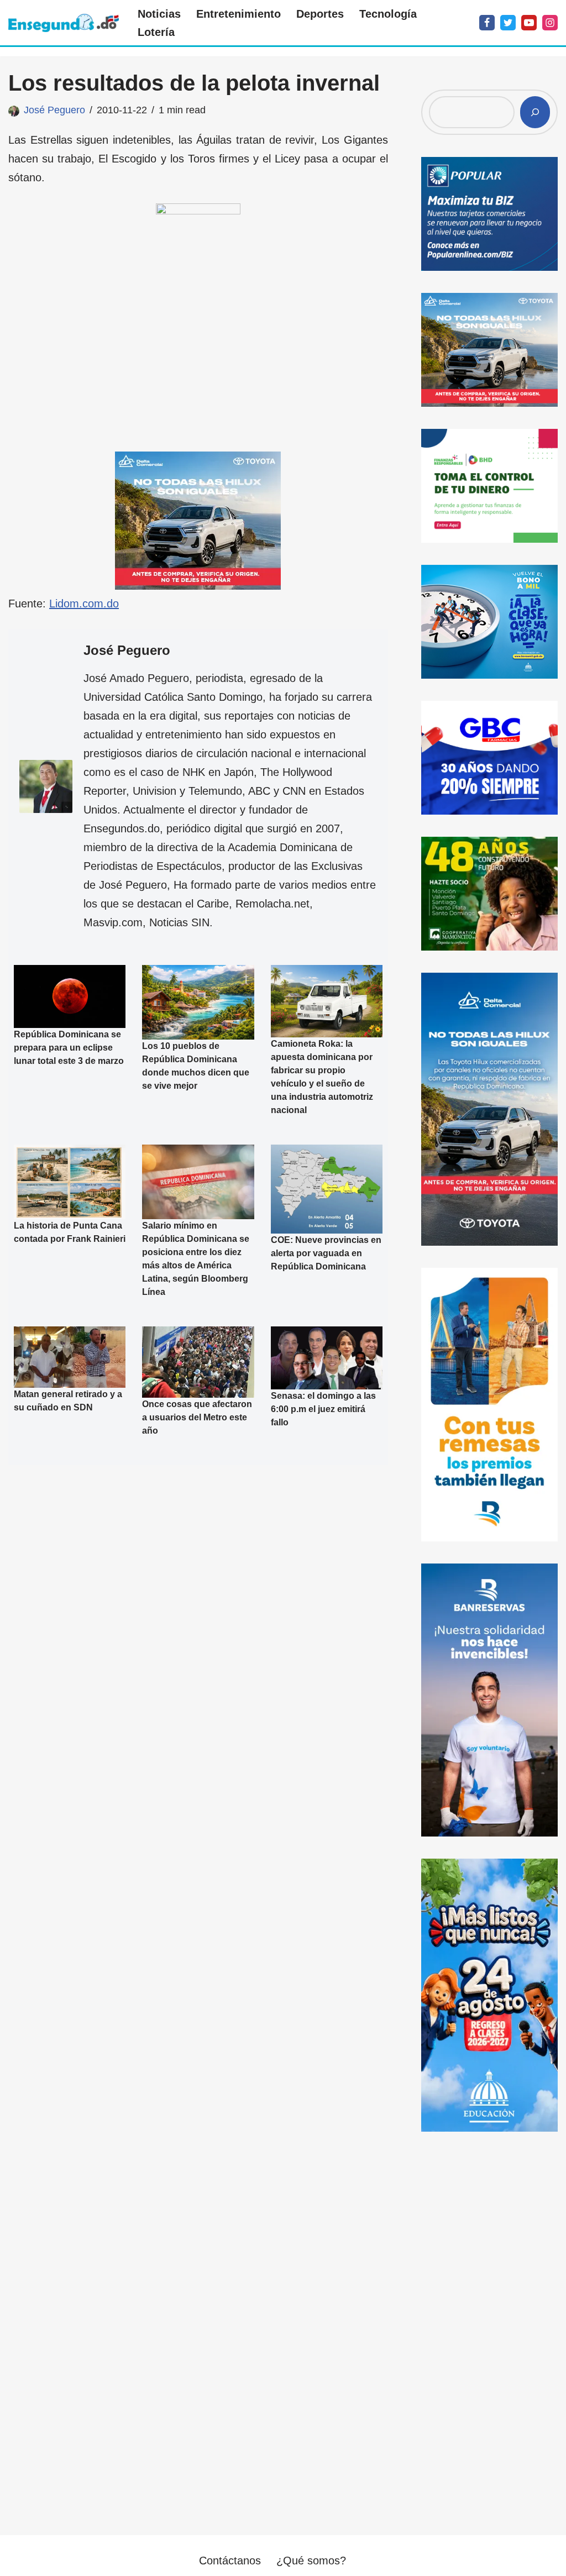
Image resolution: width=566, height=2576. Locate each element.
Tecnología (388, 14)
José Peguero (54, 110)
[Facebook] (487, 23)
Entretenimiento (239, 14)
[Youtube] (529, 23)
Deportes (320, 14)
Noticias (159, 14)
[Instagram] (550, 23)
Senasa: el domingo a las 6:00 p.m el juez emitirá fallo (323, 1409)
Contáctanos (230, 2561)
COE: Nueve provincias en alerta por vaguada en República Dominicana (326, 1253)
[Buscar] (535, 112)
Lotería (156, 32)
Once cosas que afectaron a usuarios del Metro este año (197, 1417)
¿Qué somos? (311, 2561)
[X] (508, 23)
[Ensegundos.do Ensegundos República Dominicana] (64, 23)
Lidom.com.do (84, 604)
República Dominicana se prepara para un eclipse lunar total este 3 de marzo (69, 1048)
